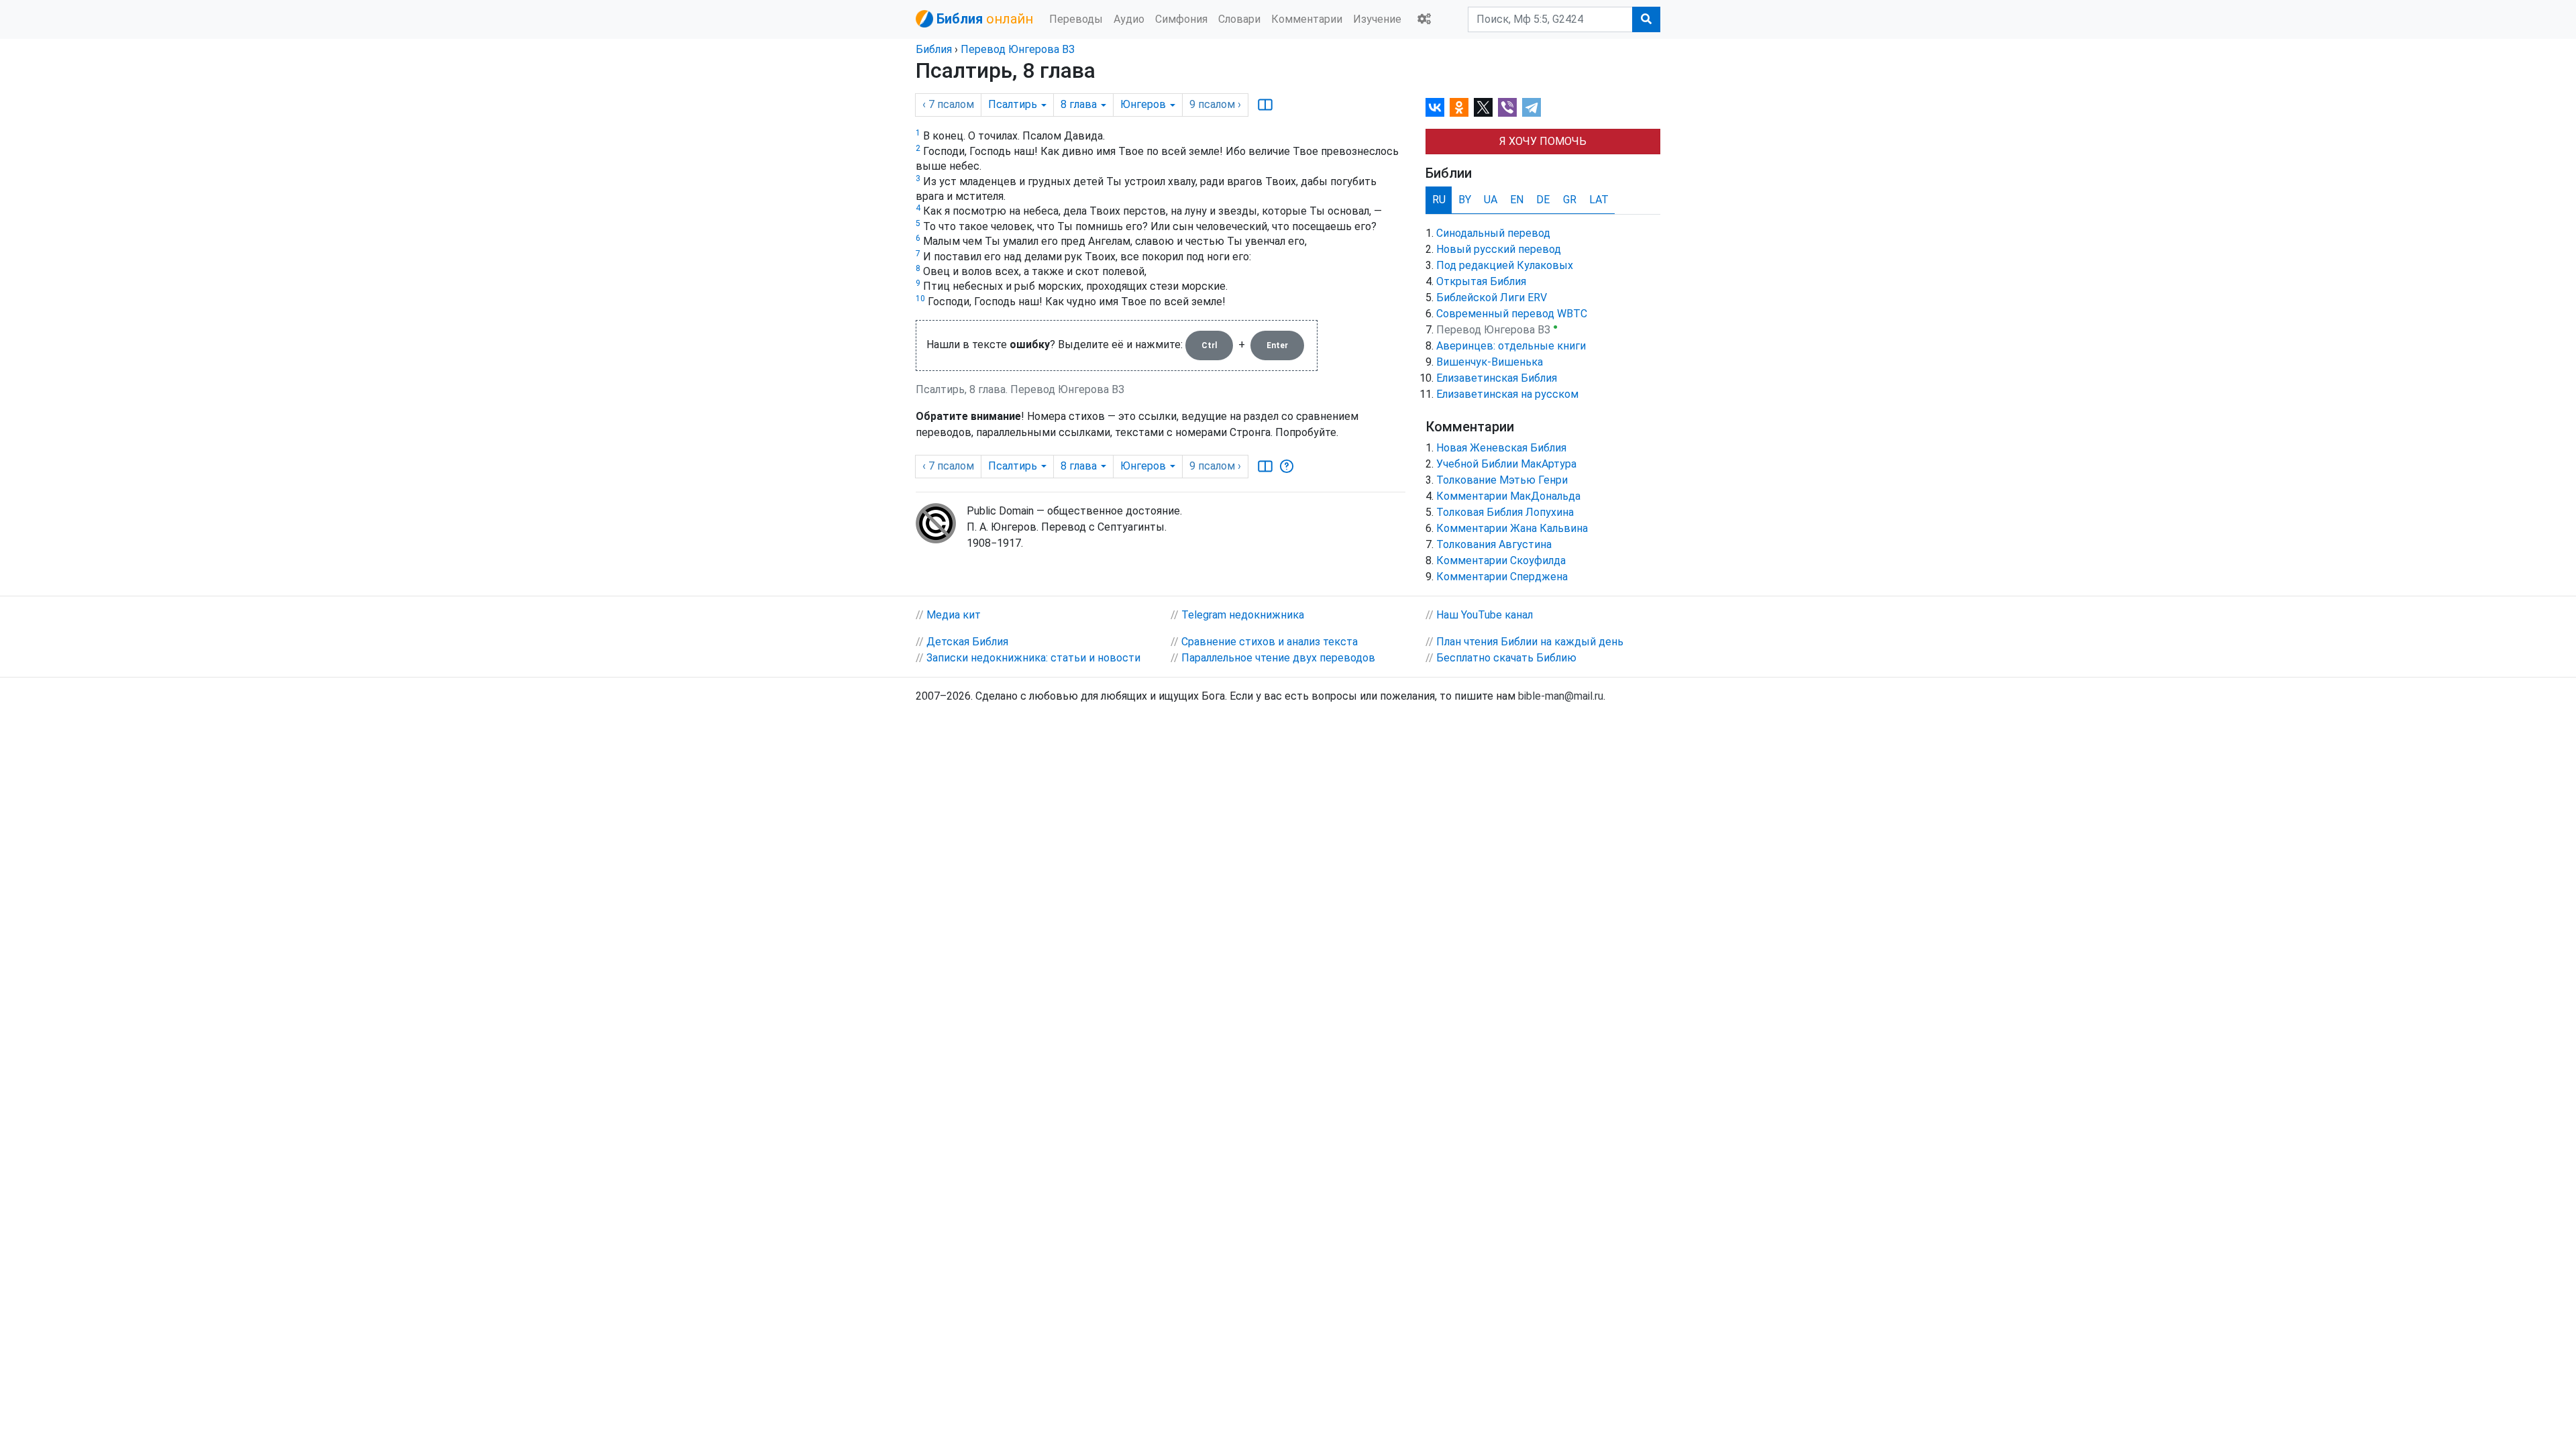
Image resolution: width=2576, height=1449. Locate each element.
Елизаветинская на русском (1507, 394)
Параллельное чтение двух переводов (1278, 658)
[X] (1483, 107)
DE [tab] (1543, 200)
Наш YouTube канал (1485, 615)
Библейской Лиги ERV (1492, 298)
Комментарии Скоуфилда (1501, 560)
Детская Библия (967, 642)
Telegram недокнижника (1243, 615)
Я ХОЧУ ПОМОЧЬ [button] (1543, 141)
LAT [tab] (1599, 200)
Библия (934, 49)
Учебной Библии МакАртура (1506, 464)
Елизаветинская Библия (1497, 378)
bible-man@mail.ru (1561, 696)
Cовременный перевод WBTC (1512, 314)
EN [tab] (1517, 200)
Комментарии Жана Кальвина (1512, 528)
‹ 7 (948, 104)
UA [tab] (1491, 200)
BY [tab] (1465, 200)
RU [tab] (1439, 200)
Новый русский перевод (1499, 249)
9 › (1215, 104)
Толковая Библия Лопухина (1505, 512)
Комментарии (1307, 19)
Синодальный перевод (1493, 233)
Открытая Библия (1481, 281)
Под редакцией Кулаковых (1505, 265)
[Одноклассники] (1459, 107)
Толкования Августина (1494, 544)
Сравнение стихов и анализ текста (1270, 642)
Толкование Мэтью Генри (1502, 480)
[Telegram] (1532, 107)
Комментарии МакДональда (1508, 496)
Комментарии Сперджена (1502, 577)
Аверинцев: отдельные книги (1511, 346)
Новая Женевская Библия (1501, 448)
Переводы (1076, 19)
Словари (1239, 19)
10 (920, 299)
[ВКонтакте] (1435, 107)
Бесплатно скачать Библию (1506, 658)
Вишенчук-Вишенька (1490, 362)
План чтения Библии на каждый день (1530, 642)
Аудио (1129, 19)
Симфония (1181, 19)
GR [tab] (1570, 200)
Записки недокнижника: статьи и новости (1033, 658)
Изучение (1377, 19)
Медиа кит (954, 615)
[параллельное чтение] (1265, 105)
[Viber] (1507, 107)
